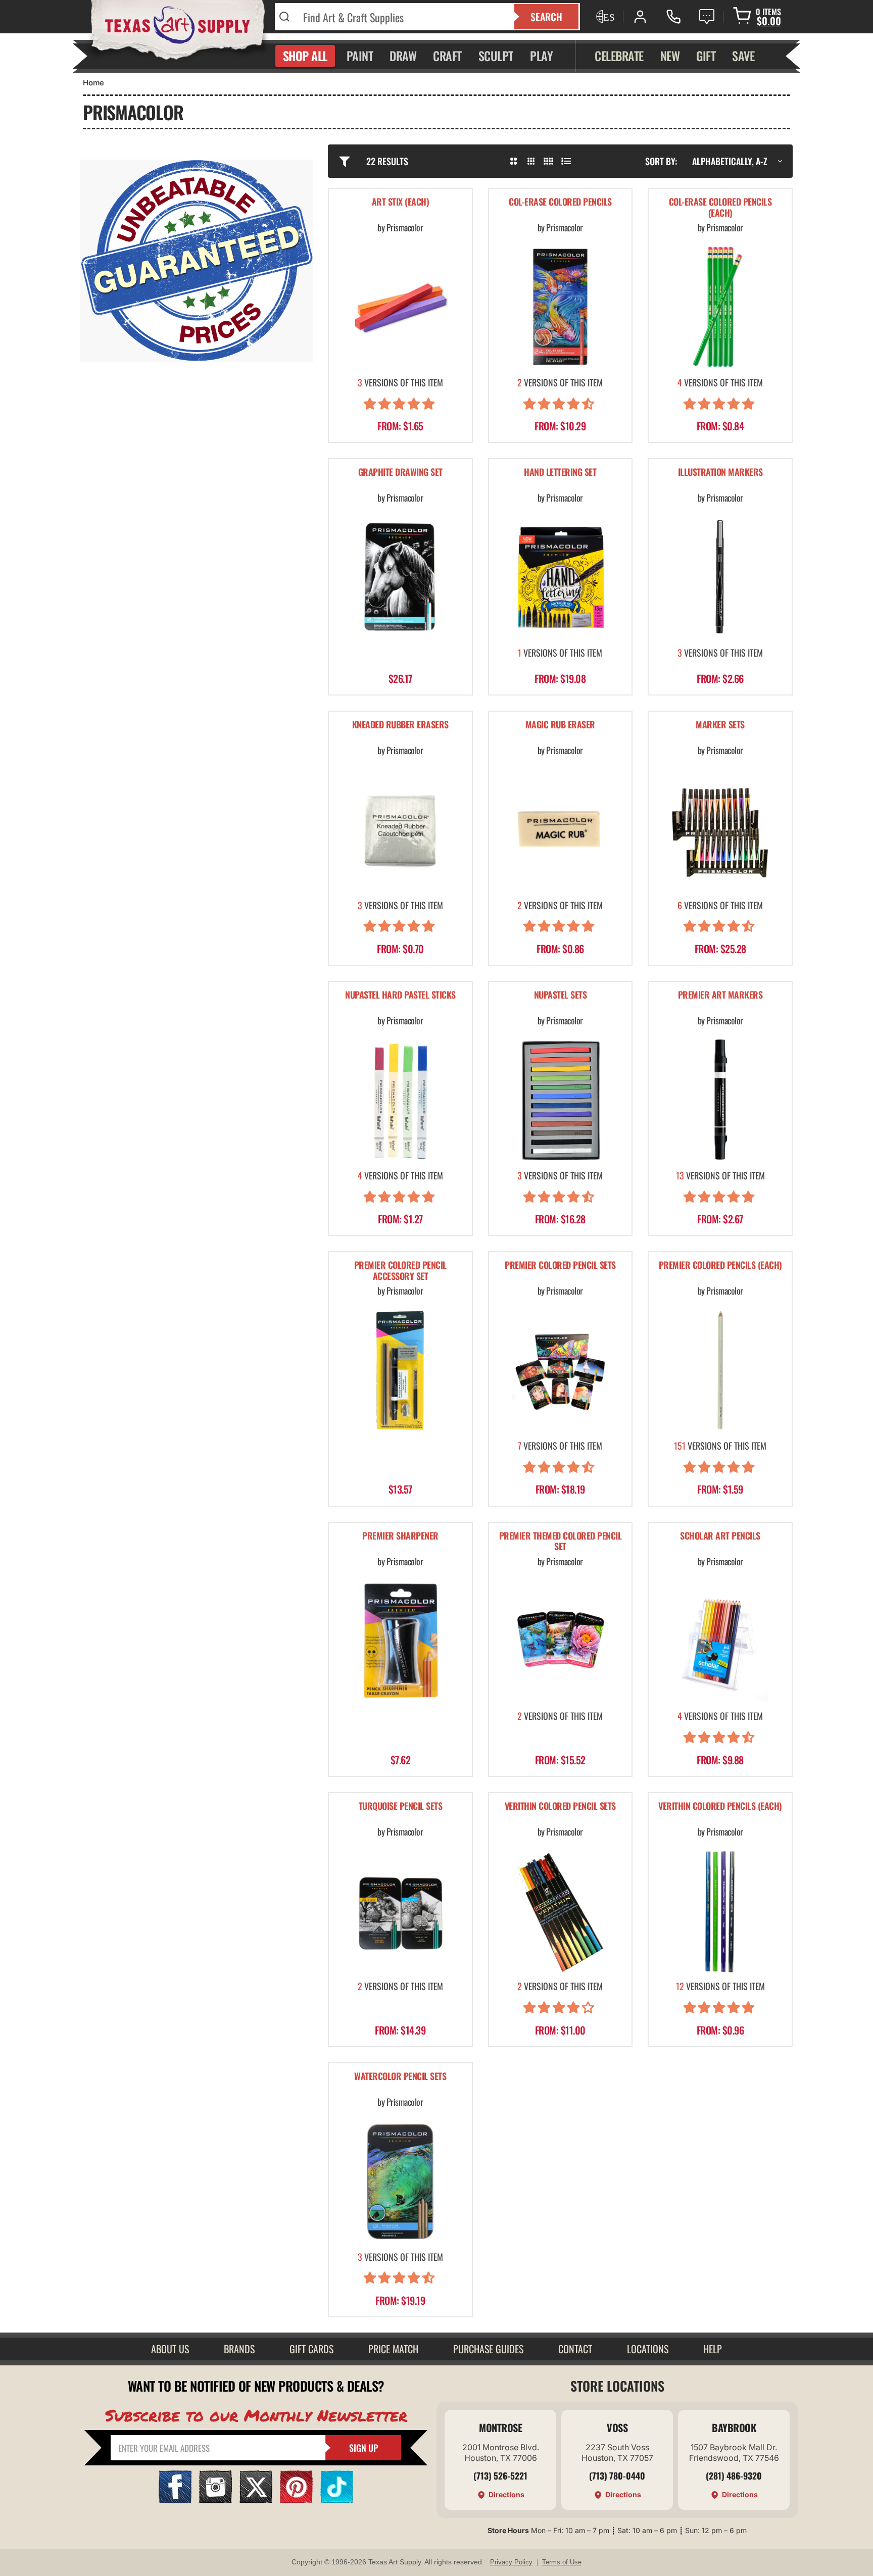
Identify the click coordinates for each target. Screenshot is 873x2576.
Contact (575, 2349)
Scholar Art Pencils (720, 1536)
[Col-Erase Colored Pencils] (561, 307)
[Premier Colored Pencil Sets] (561, 1370)
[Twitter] (256, 2500)
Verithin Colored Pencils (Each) (720, 1806)
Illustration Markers (720, 473)
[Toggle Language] (604, 17)
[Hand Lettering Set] (561, 577)
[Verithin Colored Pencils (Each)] (720, 1911)
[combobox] (402, 17)
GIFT (706, 56)
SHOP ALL (305, 56)
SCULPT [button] (496, 56)
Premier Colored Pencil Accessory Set (400, 1271)
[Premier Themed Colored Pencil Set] (561, 1641)
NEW (670, 56)
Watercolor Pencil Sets (400, 2077)
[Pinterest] (296, 2500)
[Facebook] (175, 2500)
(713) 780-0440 (617, 2475)
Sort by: (661, 161)
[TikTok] (337, 2500)
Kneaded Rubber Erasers (400, 725)
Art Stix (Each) (401, 202)
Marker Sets (720, 725)
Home (93, 83)
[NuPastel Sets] (561, 1100)
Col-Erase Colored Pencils (560, 202)
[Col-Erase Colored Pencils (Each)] (720, 307)
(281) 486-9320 (734, 2475)
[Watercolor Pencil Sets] (400, 2181)
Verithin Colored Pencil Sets (560, 1806)
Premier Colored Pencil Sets (560, 1266)
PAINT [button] (360, 56)
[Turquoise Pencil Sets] (400, 1911)
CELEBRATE (619, 56)
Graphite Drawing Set (400, 473)
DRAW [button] (403, 56)
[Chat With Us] (707, 17)
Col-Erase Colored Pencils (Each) (720, 208)
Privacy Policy (511, 2562)
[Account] (640, 17)
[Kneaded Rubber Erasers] (400, 830)
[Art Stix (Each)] (400, 307)
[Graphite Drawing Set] (400, 577)
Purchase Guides (488, 2349)
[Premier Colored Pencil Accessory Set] (400, 1370)
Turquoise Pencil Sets (401, 1806)
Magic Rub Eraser (560, 725)
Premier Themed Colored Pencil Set (561, 1542)
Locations (648, 2349)
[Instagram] (215, 2500)
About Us (170, 2349)
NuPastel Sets (561, 995)
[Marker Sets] (720, 830)
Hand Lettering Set (560, 473)
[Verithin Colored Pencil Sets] (561, 1911)
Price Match (393, 2349)
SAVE (743, 56)
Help (713, 2349)
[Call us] (673, 17)
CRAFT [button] (447, 56)
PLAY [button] (541, 56)
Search (546, 17)
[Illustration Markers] (720, 577)
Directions (506, 2494)
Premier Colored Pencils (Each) (720, 1266)
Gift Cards (311, 2349)
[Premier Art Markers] (720, 1100)
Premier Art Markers (720, 995)
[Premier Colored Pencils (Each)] (720, 1370)
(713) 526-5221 (500, 2475)
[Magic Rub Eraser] (561, 830)
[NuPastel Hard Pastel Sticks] (400, 1100)
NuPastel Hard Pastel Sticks (400, 995)
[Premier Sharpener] (400, 1641)
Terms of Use (562, 2562)
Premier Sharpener (400, 1536)
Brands (239, 2349)
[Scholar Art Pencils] (720, 1641)
